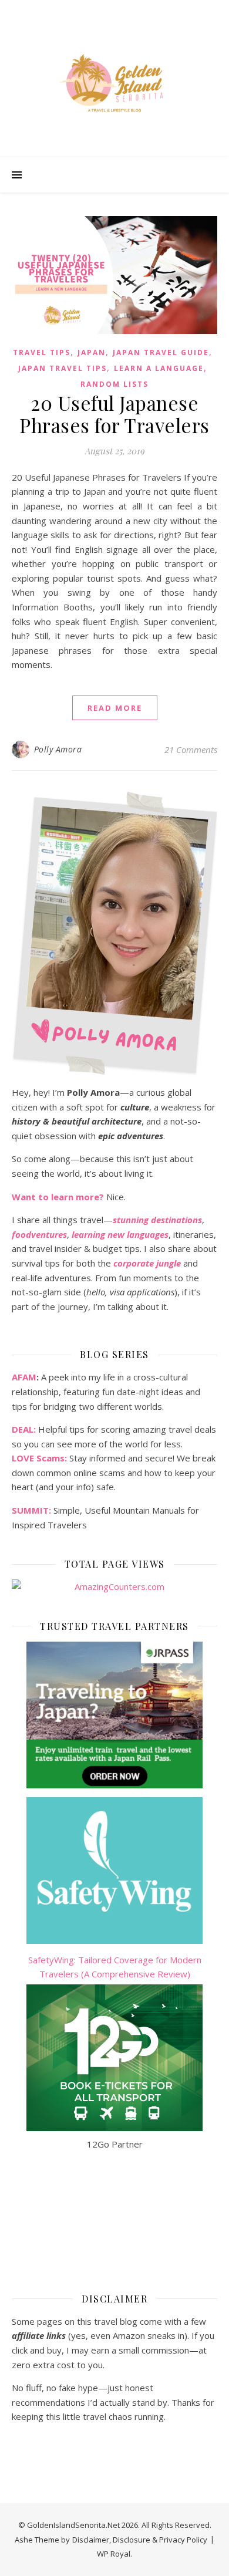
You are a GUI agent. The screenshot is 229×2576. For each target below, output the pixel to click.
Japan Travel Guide (161, 352)
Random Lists (114, 384)
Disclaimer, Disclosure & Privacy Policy (140, 2540)
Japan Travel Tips (63, 368)
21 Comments (191, 749)
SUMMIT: (31, 1510)
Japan (92, 352)
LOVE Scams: (39, 1458)
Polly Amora (58, 749)
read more (115, 708)
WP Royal (114, 2554)
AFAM (24, 1377)
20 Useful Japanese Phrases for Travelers (114, 414)
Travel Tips (42, 352)
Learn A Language (159, 368)
